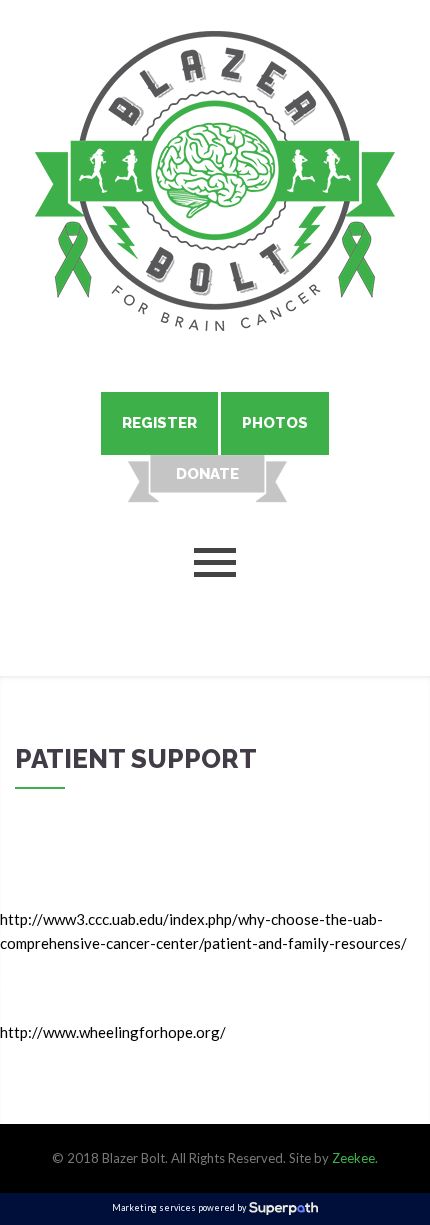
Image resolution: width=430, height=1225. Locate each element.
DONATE (207, 474)
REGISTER (159, 423)
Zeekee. (355, 1158)
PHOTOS (275, 423)
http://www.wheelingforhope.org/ (113, 1032)
